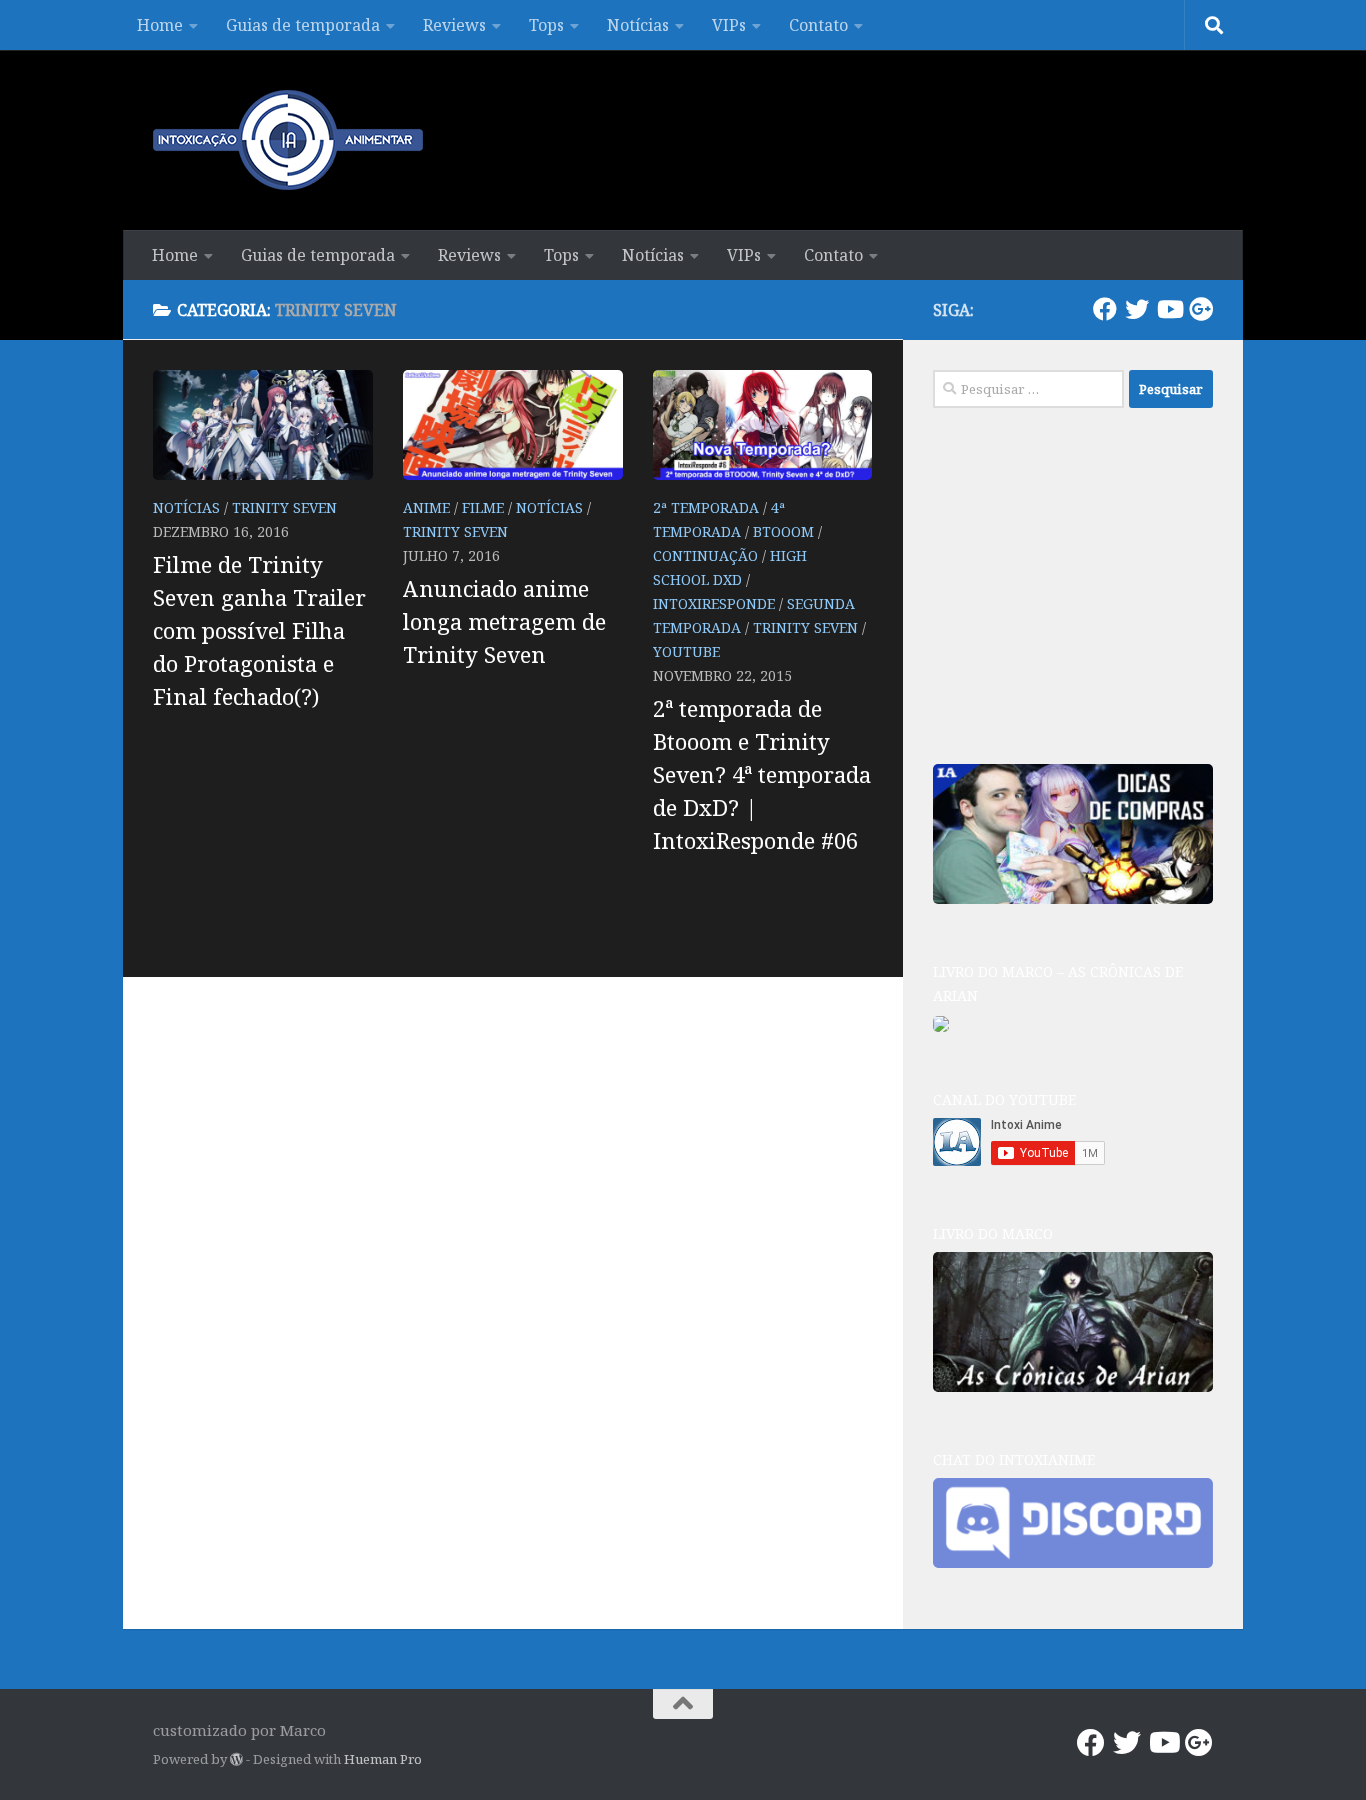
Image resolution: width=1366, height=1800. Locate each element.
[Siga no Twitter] (1137, 309)
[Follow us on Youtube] (1169, 309)
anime (426, 507)
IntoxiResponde (714, 603)
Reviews (454, 25)
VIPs (729, 25)
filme (483, 507)
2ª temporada (706, 507)
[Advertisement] (1083, 583)
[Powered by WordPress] (236, 1759)
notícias (186, 507)
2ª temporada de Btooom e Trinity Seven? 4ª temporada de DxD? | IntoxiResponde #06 (762, 774)
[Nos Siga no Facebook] (1105, 309)
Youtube (686, 651)
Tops (546, 25)
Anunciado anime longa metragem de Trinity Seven (504, 621)
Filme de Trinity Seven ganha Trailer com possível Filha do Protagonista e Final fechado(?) (259, 630)
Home (160, 25)
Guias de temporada (303, 25)
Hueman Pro (383, 1759)
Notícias (638, 25)
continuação (705, 555)
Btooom (783, 531)
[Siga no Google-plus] (1201, 309)
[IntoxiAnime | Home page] (288, 140)
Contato (818, 25)
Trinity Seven (284, 507)
